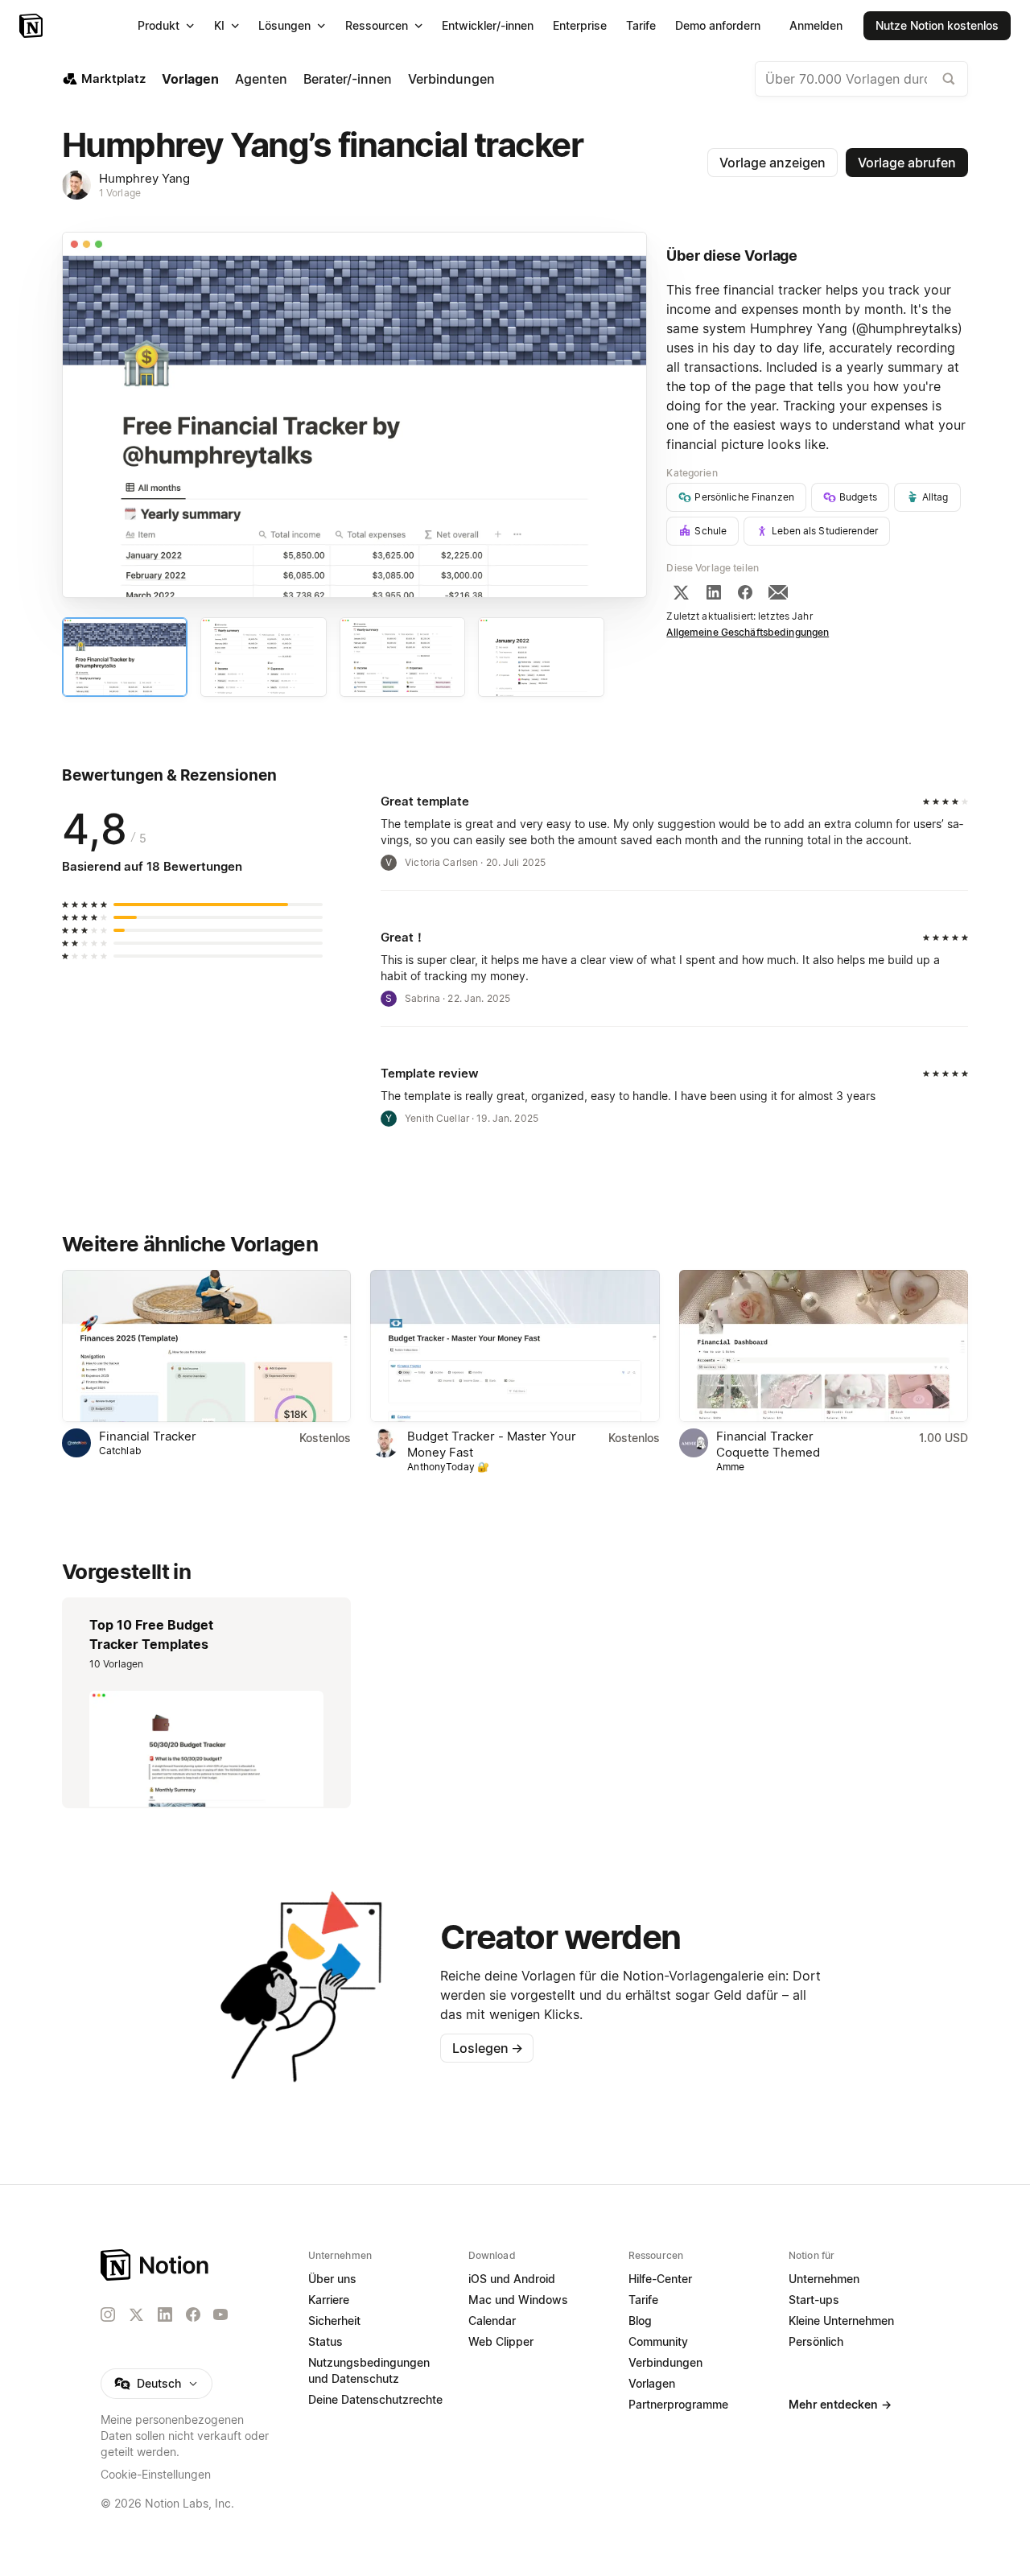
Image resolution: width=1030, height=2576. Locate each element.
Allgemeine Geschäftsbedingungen (748, 632)
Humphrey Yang (144, 178)
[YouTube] (220, 2314)
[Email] (778, 592)
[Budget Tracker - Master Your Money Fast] (515, 1346)
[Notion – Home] (156, 2265)
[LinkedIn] (714, 592)
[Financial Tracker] (206, 1346)
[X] (681, 592)
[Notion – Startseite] (33, 26)
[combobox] (861, 79)
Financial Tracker (148, 1436)
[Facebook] (745, 592)
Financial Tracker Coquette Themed (768, 1444)
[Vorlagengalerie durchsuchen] (949, 79)
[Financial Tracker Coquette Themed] (824, 1346)
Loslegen (488, 2048)
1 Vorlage (120, 193)
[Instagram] (108, 2314)
